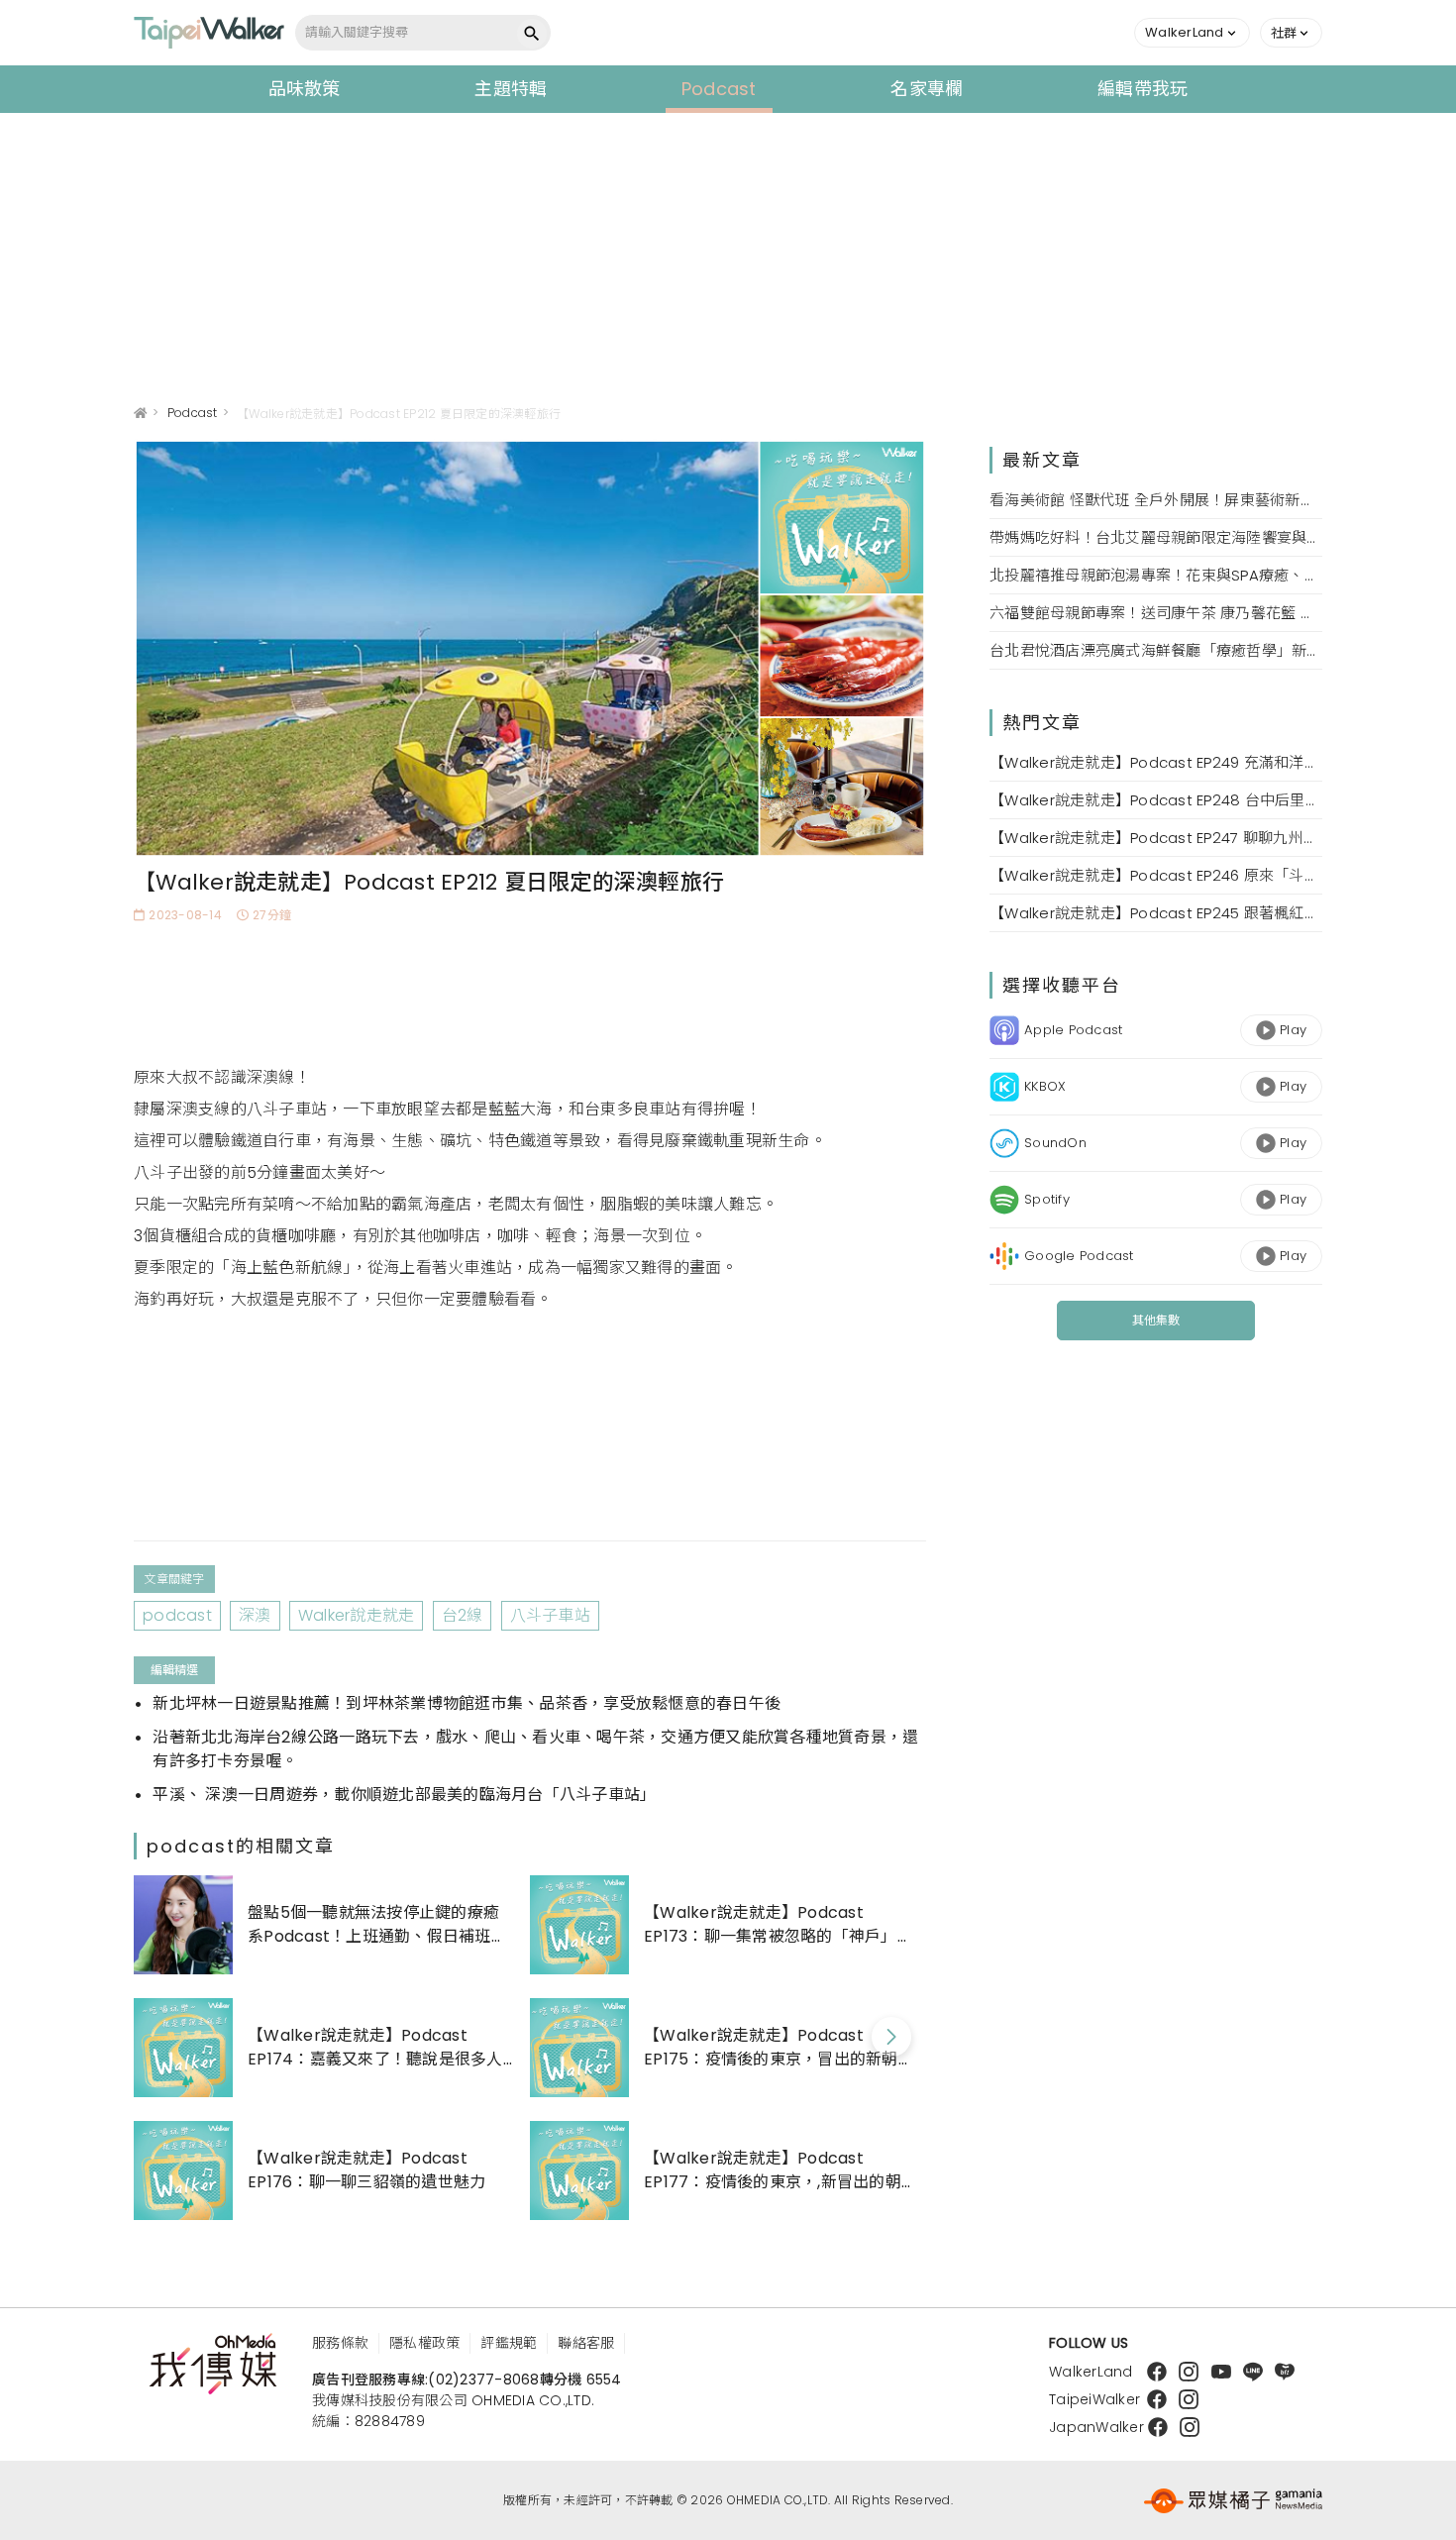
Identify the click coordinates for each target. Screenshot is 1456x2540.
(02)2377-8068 (483, 2380)
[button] (1192, 33)
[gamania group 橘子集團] (1233, 2500)
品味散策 (305, 89)
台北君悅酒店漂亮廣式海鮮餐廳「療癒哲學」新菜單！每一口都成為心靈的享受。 (1156, 650)
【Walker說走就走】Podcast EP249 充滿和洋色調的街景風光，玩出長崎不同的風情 (1156, 762)
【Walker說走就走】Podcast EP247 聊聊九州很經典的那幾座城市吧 (1156, 838)
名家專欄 (927, 89)
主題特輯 (511, 89)
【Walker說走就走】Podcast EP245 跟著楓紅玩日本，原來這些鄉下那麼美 (1156, 913)
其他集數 (1156, 1320)
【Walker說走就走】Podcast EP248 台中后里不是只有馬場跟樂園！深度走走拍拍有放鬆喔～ (1156, 800)
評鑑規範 (509, 2343)
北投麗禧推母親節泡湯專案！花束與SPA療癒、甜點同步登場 (1156, 575)
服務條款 (340, 2343)
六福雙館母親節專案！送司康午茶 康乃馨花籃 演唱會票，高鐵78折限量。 (1156, 613)
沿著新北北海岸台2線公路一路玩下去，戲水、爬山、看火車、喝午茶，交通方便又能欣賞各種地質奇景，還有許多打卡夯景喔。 (535, 1749)
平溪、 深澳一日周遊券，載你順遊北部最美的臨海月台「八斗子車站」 (404, 1795)
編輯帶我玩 (1143, 89)
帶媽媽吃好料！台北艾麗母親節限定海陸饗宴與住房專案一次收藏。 (1156, 537)
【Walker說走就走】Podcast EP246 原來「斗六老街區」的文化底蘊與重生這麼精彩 (1156, 875)
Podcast (719, 89)
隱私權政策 (424, 2343)
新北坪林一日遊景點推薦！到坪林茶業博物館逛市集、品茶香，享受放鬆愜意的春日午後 (467, 1703)
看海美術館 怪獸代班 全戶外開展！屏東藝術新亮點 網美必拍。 (1156, 500)
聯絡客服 (586, 2343)
